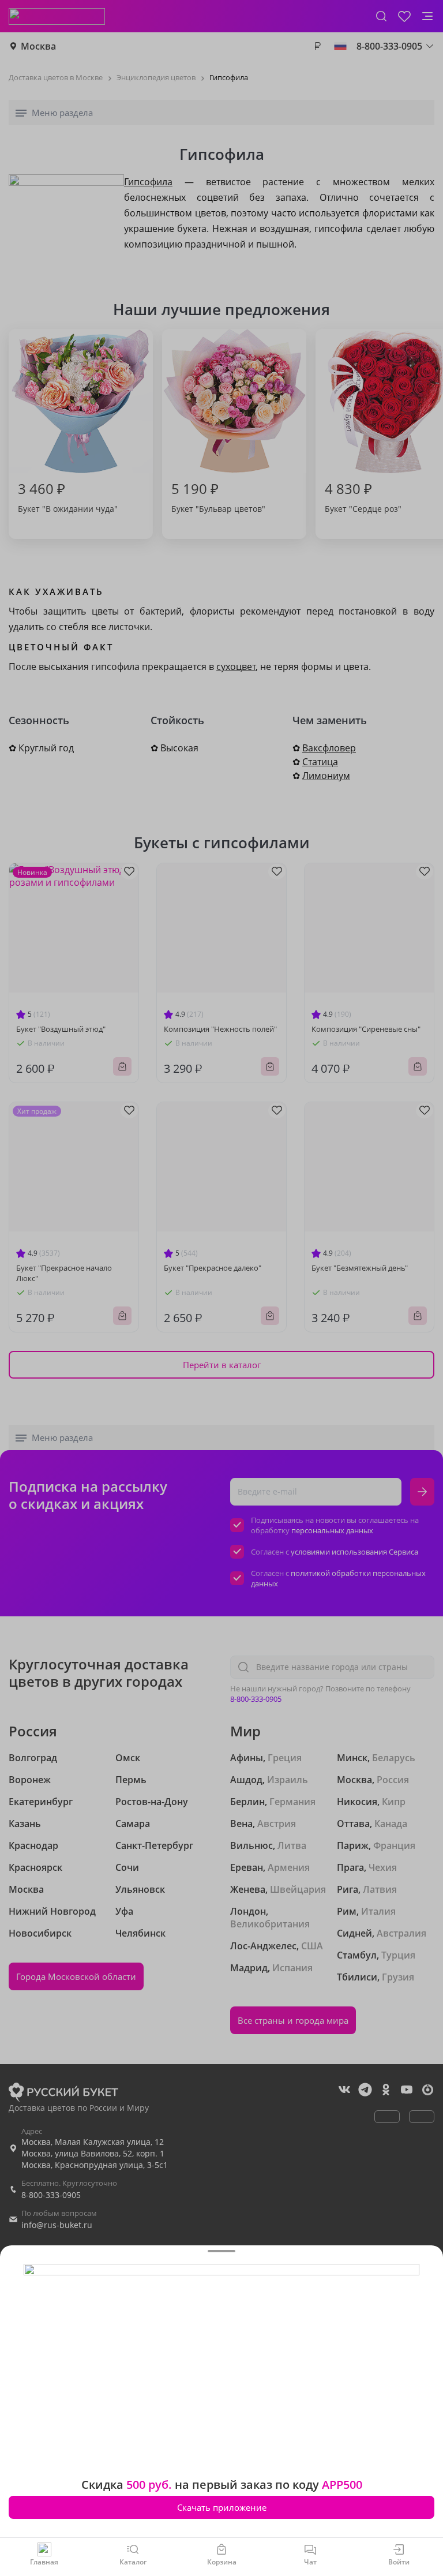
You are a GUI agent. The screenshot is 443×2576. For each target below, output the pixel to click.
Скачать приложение (222, 2507)
